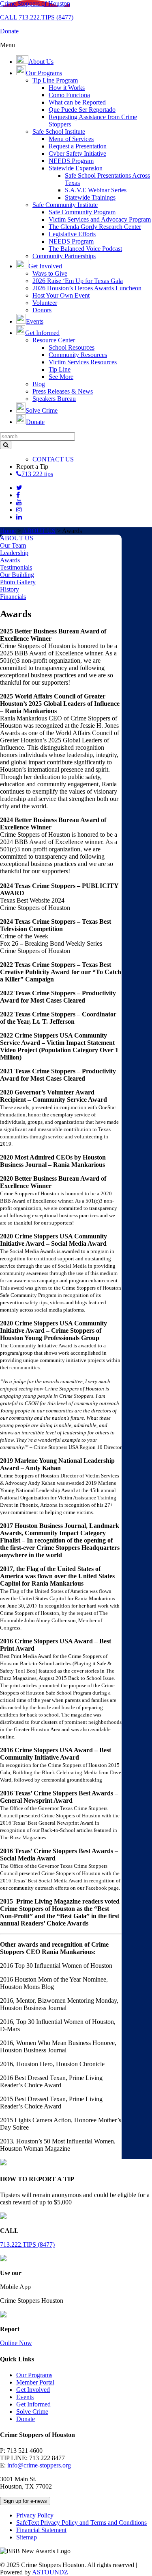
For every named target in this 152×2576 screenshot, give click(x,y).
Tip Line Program (55, 80)
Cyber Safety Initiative (77, 153)
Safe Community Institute (65, 205)
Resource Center (54, 340)
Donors (42, 310)
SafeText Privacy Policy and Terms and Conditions (81, 2523)
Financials (13, 597)
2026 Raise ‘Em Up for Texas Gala (78, 281)
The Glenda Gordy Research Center (95, 227)
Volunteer (45, 303)
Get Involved (33, 2390)
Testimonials (16, 567)
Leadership (14, 553)
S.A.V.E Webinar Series (96, 190)
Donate (26, 2419)
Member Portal (35, 2382)
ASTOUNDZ (50, 2572)
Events (25, 2397)
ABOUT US (39, 531)
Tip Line (60, 369)
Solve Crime (32, 2412)
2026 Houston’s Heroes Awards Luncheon (87, 288)
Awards (10, 560)
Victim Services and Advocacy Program (100, 219)
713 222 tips (37, 474)
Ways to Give (50, 273)
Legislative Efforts (72, 234)
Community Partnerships (64, 256)
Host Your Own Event (61, 295)
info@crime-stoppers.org (39, 2465)
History (10, 589)
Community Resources (78, 355)
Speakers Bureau (54, 399)
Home (8, 531)
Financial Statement (41, 2530)
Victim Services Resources (83, 362)
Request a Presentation (78, 146)
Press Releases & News (63, 391)
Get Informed (33, 2404)
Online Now (16, 2343)
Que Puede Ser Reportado (82, 110)
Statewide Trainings (90, 197)
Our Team (13, 545)
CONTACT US (53, 459)
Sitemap (27, 2537)
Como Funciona (69, 95)
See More (61, 377)
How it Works (67, 88)
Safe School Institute (59, 132)
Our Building (17, 575)
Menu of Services (71, 139)
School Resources (72, 347)
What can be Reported (77, 102)
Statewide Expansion (76, 168)
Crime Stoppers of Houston (35, 3)
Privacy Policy (35, 2515)
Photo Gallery (18, 582)
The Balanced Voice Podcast (85, 249)
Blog (39, 384)
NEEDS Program (71, 161)
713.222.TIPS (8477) (27, 2244)
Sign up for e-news (25, 2501)
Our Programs (34, 2375)
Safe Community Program (82, 212)
